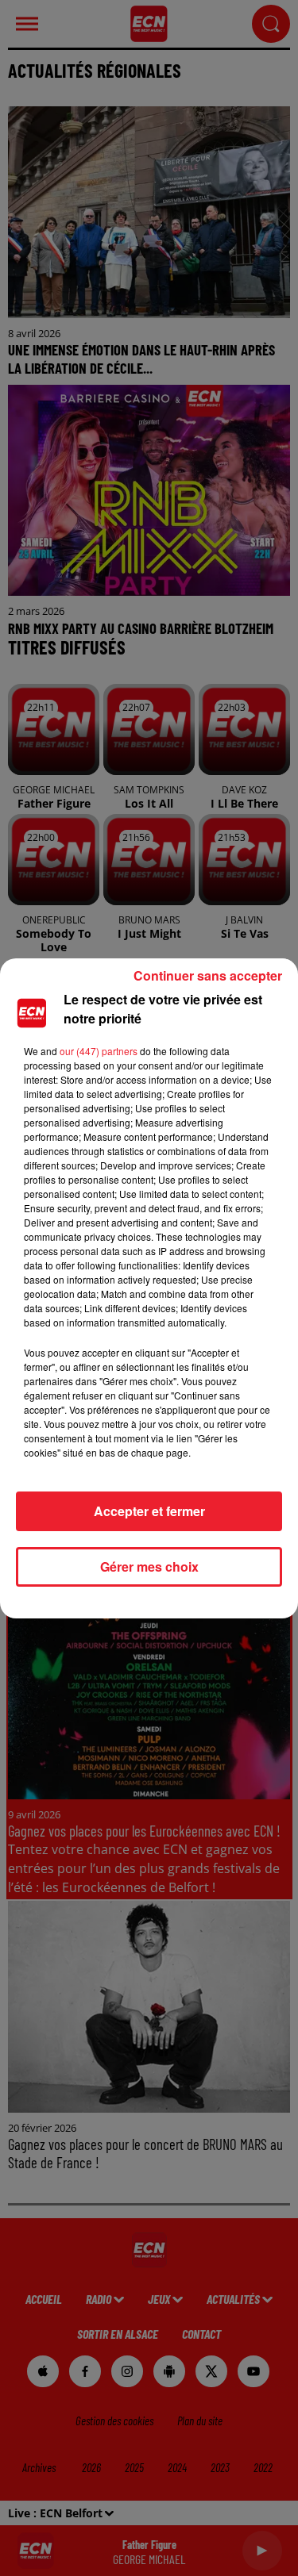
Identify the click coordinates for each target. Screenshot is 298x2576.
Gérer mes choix (149, 1566)
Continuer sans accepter (208, 975)
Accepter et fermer (149, 1511)
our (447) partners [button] (99, 1051)
